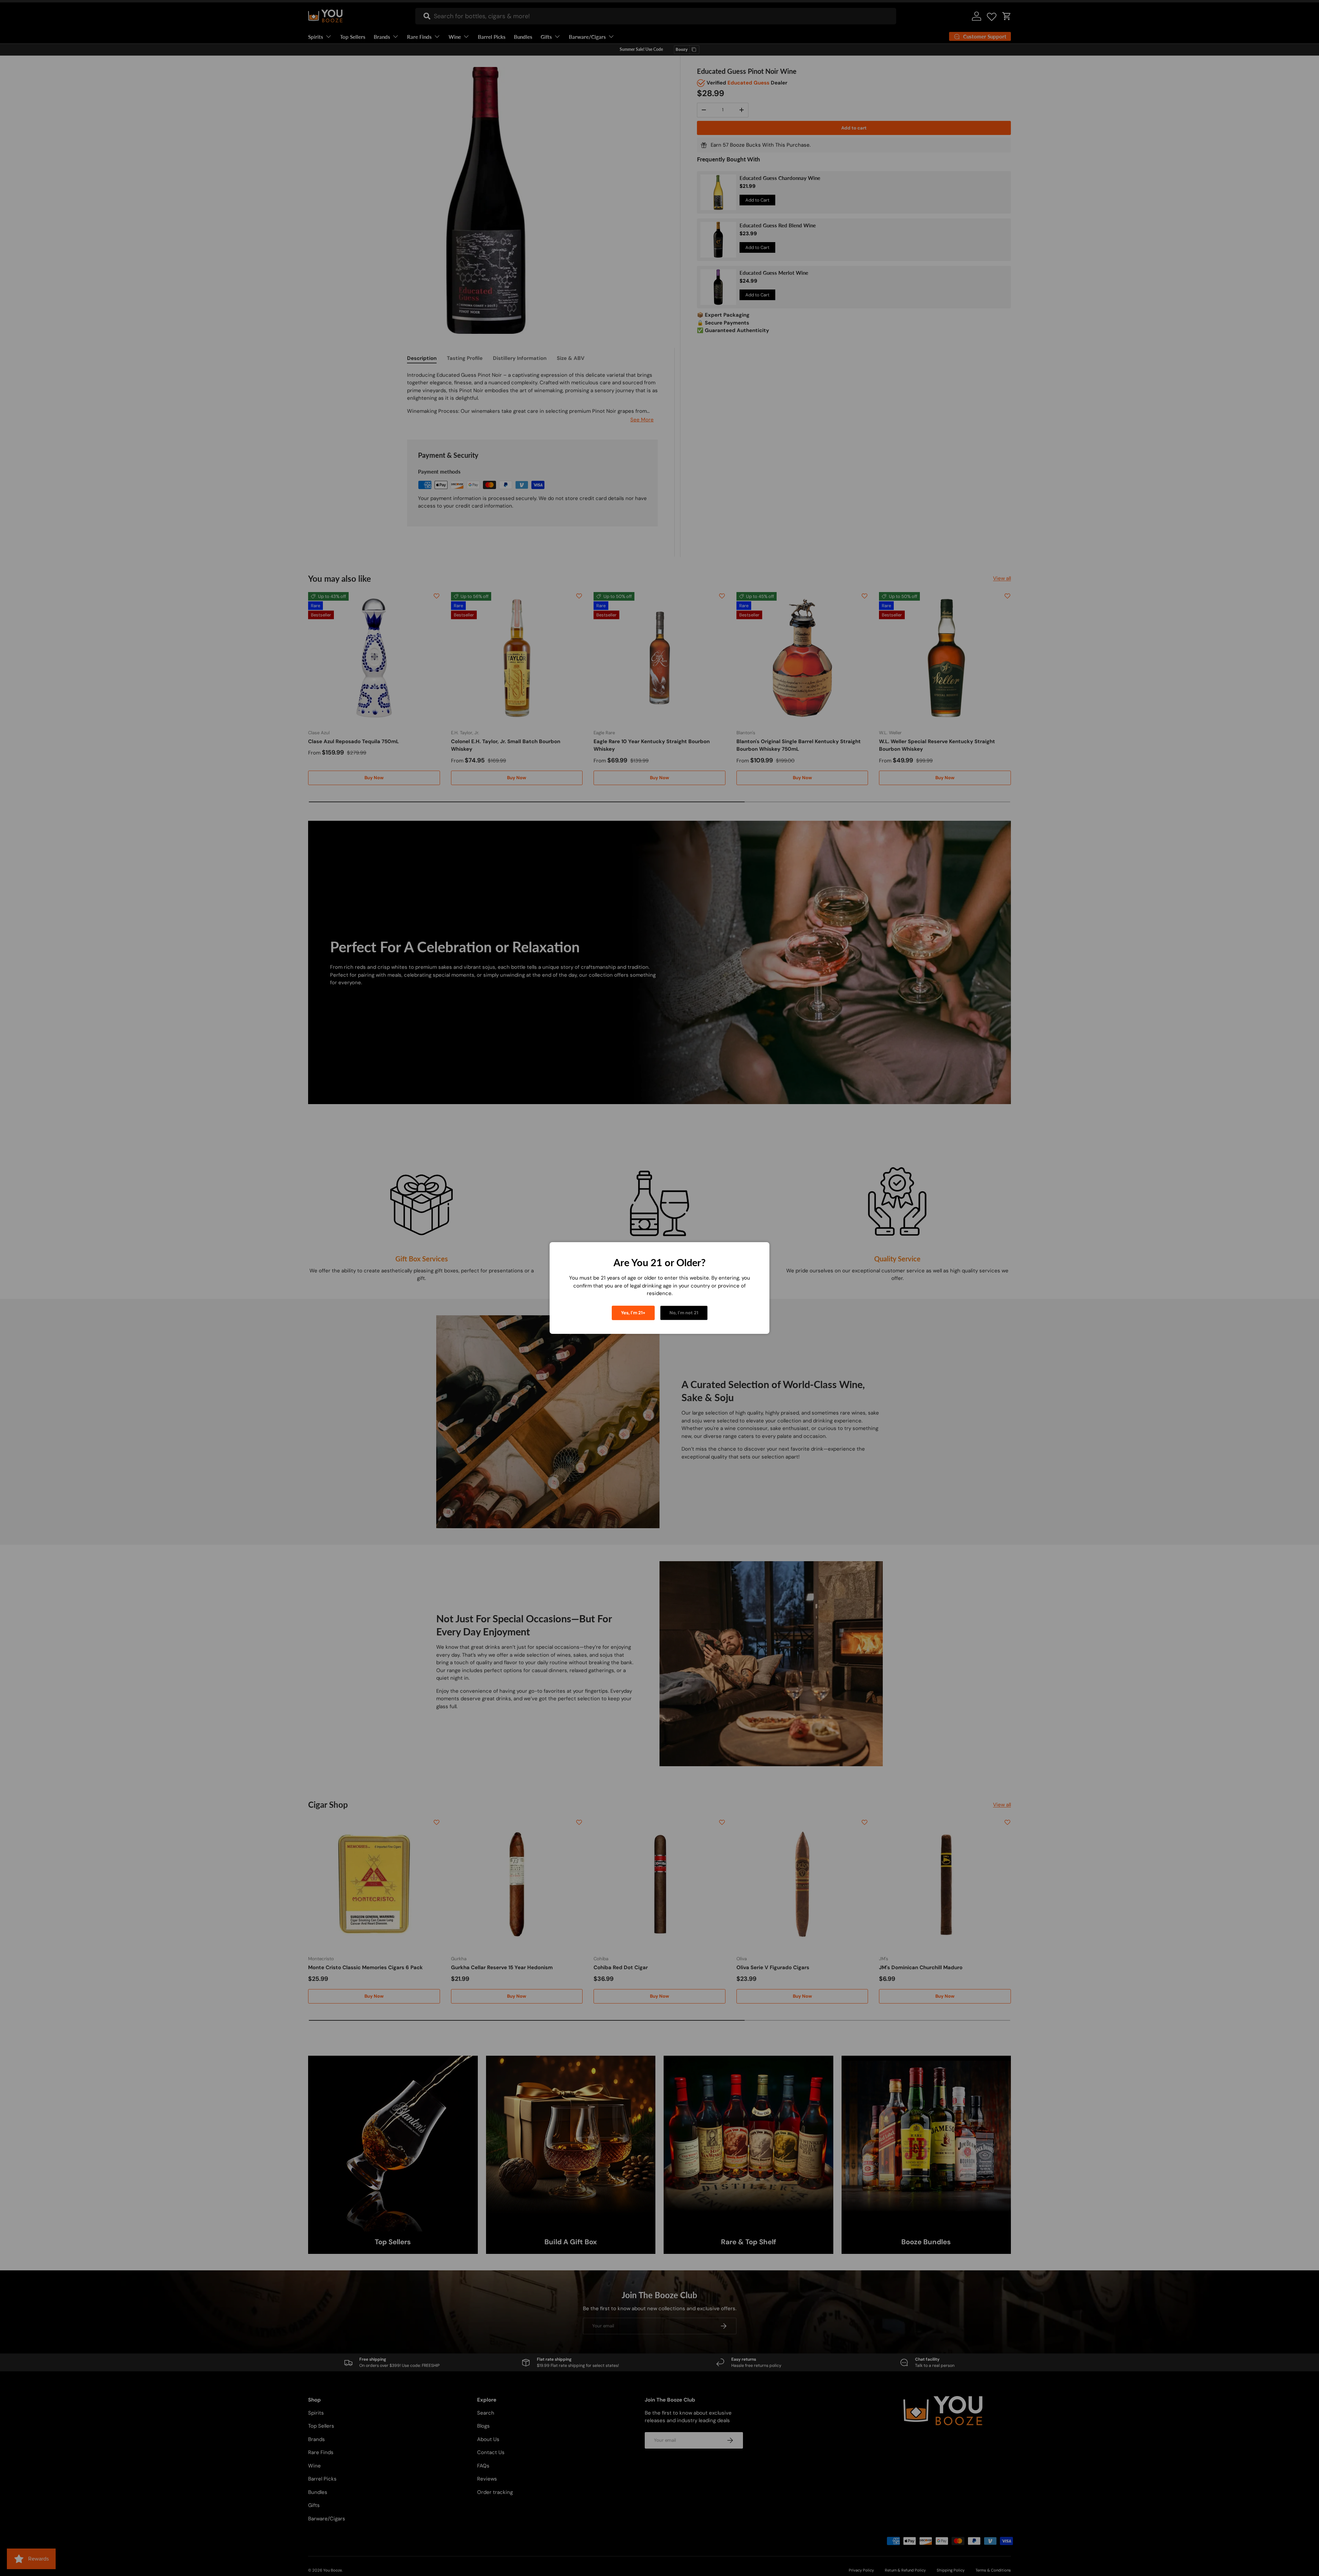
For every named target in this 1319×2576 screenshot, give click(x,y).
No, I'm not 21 (684, 1313)
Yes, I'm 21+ (633, 1313)
